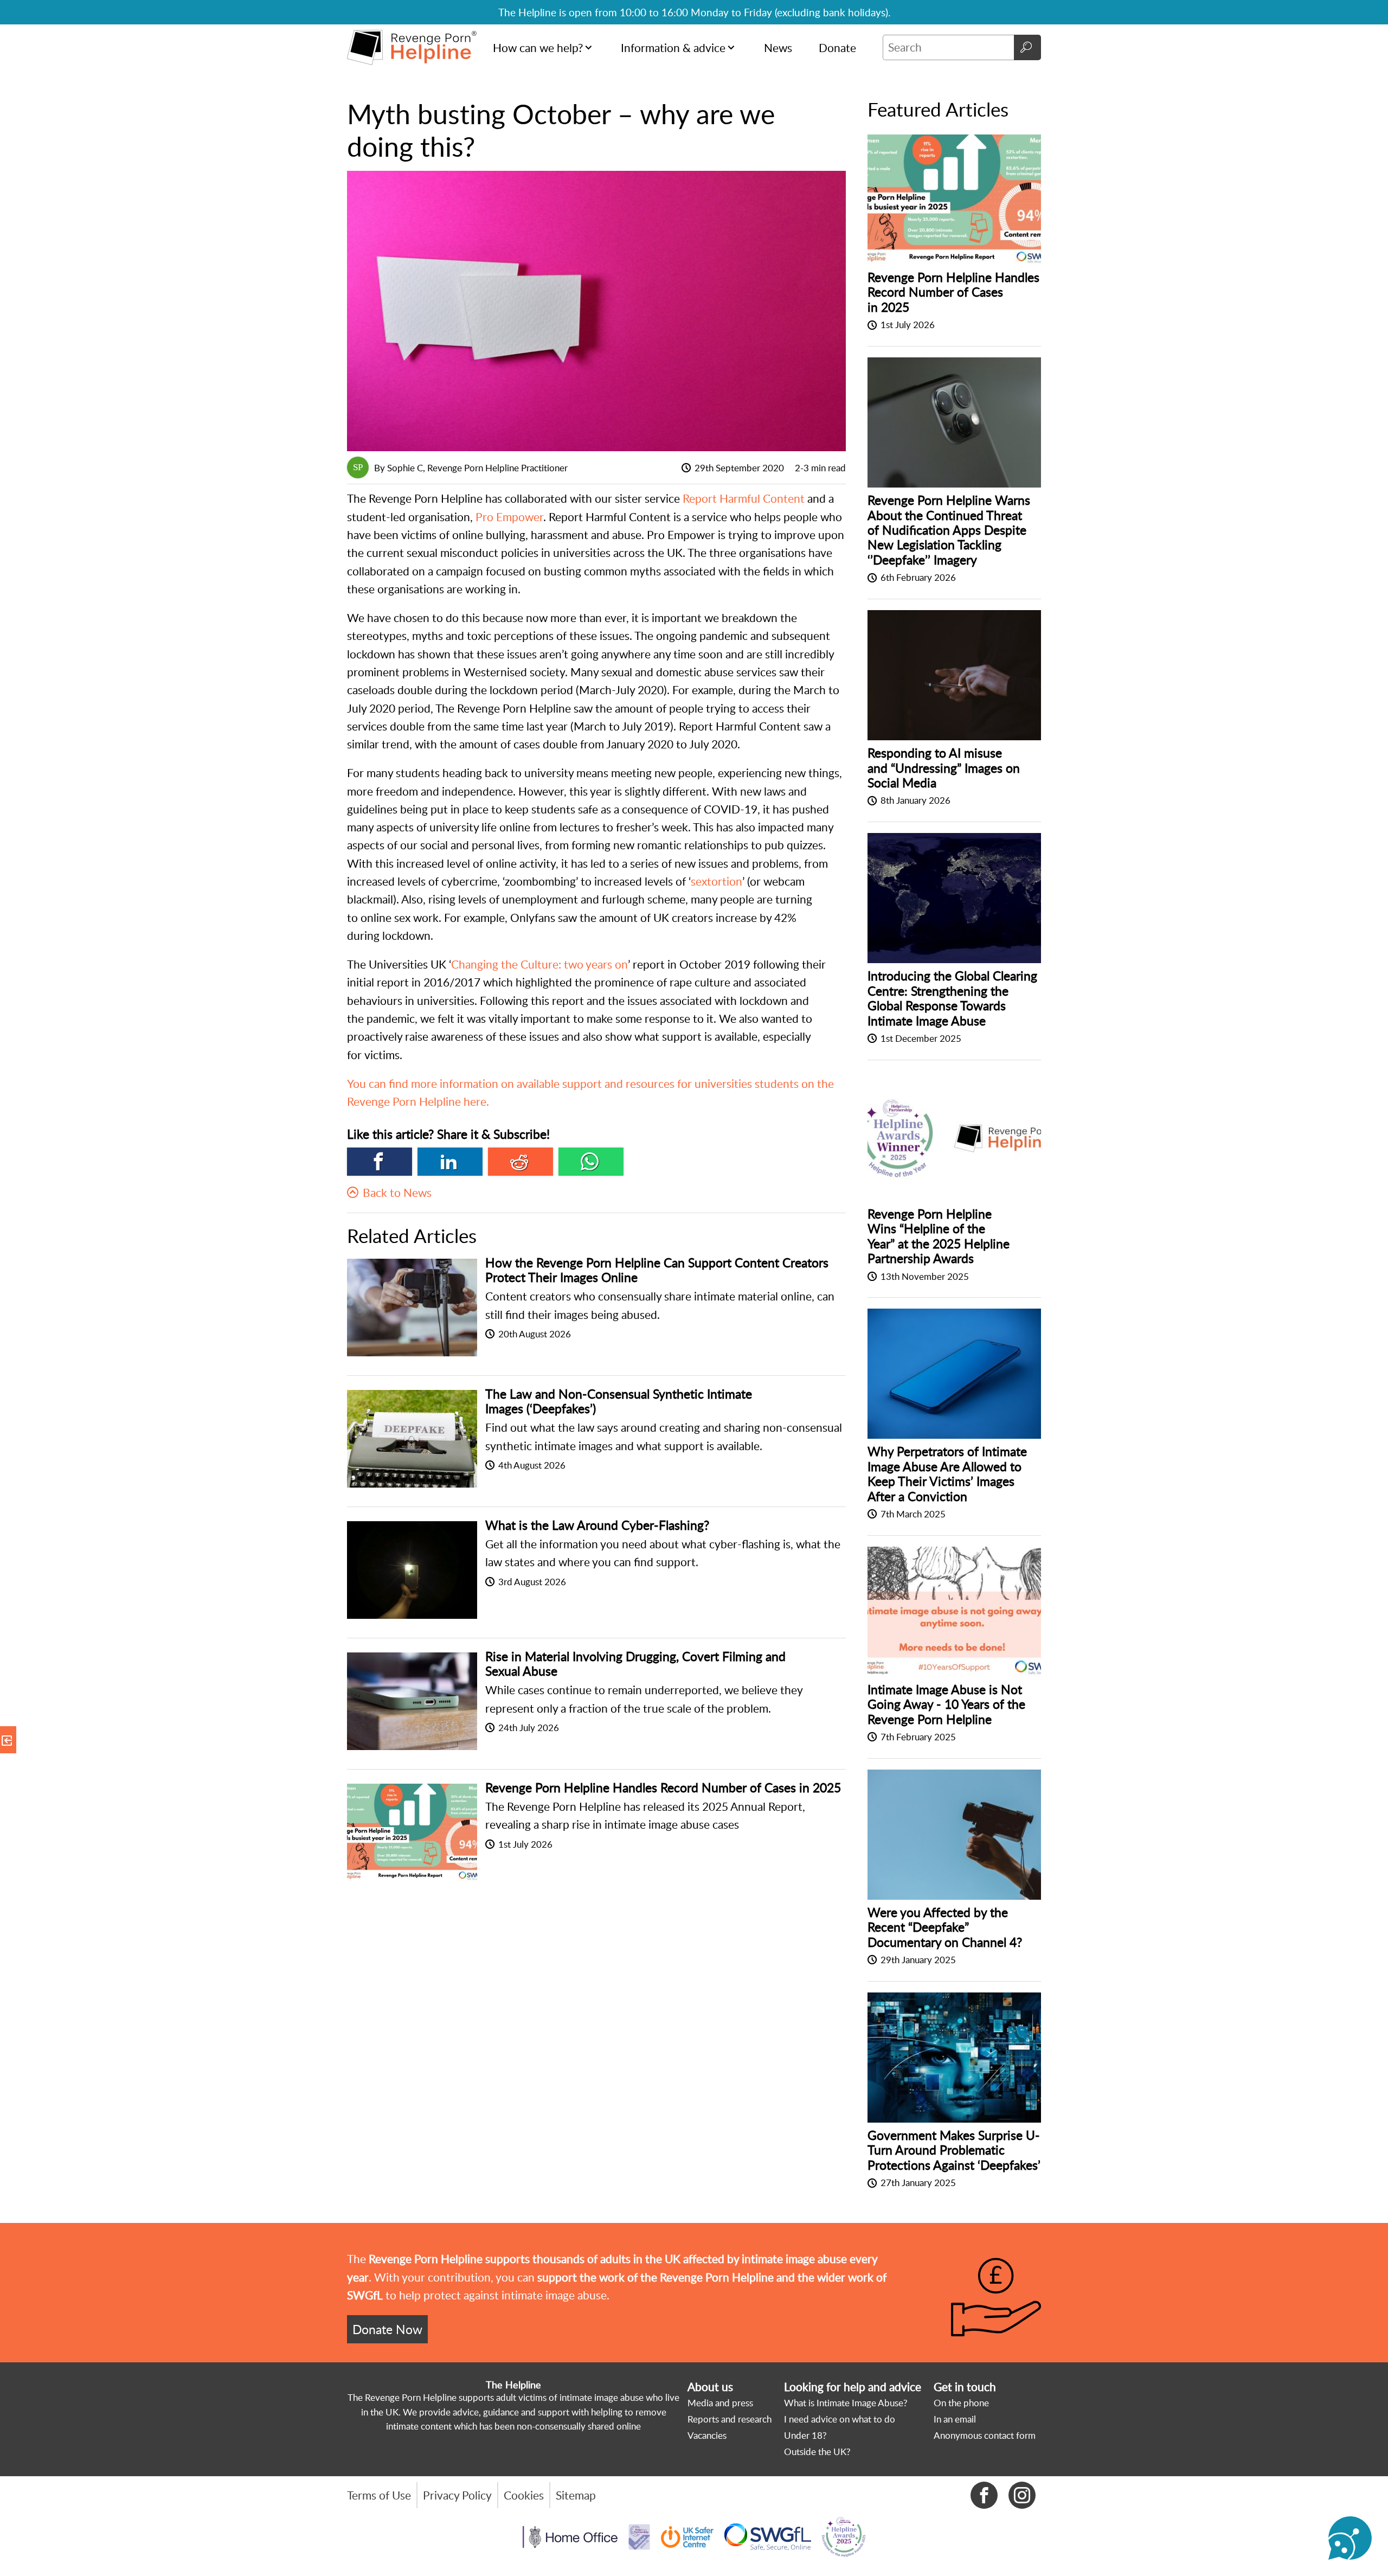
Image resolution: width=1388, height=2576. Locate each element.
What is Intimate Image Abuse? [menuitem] (846, 2403)
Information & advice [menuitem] (673, 48)
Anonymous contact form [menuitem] (985, 2435)
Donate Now (387, 2329)
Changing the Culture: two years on (539, 964)
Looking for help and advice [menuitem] (853, 2387)
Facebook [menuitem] (984, 2495)
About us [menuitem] (710, 2387)
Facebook (380, 1162)
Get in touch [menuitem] (965, 2387)
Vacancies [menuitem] (707, 2435)
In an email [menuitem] (955, 2419)
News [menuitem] (778, 48)
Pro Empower (509, 517)
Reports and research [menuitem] (730, 2419)
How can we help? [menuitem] (538, 48)
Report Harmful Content (745, 498)
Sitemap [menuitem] (576, 2495)
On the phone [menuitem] (961, 2403)
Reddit (520, 1162)
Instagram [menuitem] (1022, 2495)
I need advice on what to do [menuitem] (840, 2419)
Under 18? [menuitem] (805, 2435)
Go (1027, 47)
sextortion (717, 881)
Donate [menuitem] (837, 48)
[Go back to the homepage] (412, 47)
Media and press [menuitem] (720, 2403)
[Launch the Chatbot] (1350, 2538)
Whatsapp (591, 1162)
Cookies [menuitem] (524, 2495)
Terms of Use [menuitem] (379, 2495)
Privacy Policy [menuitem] (457, 2495)
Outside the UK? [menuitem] (817, 2452)
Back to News (397, 1193)
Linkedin (450, 1162)
